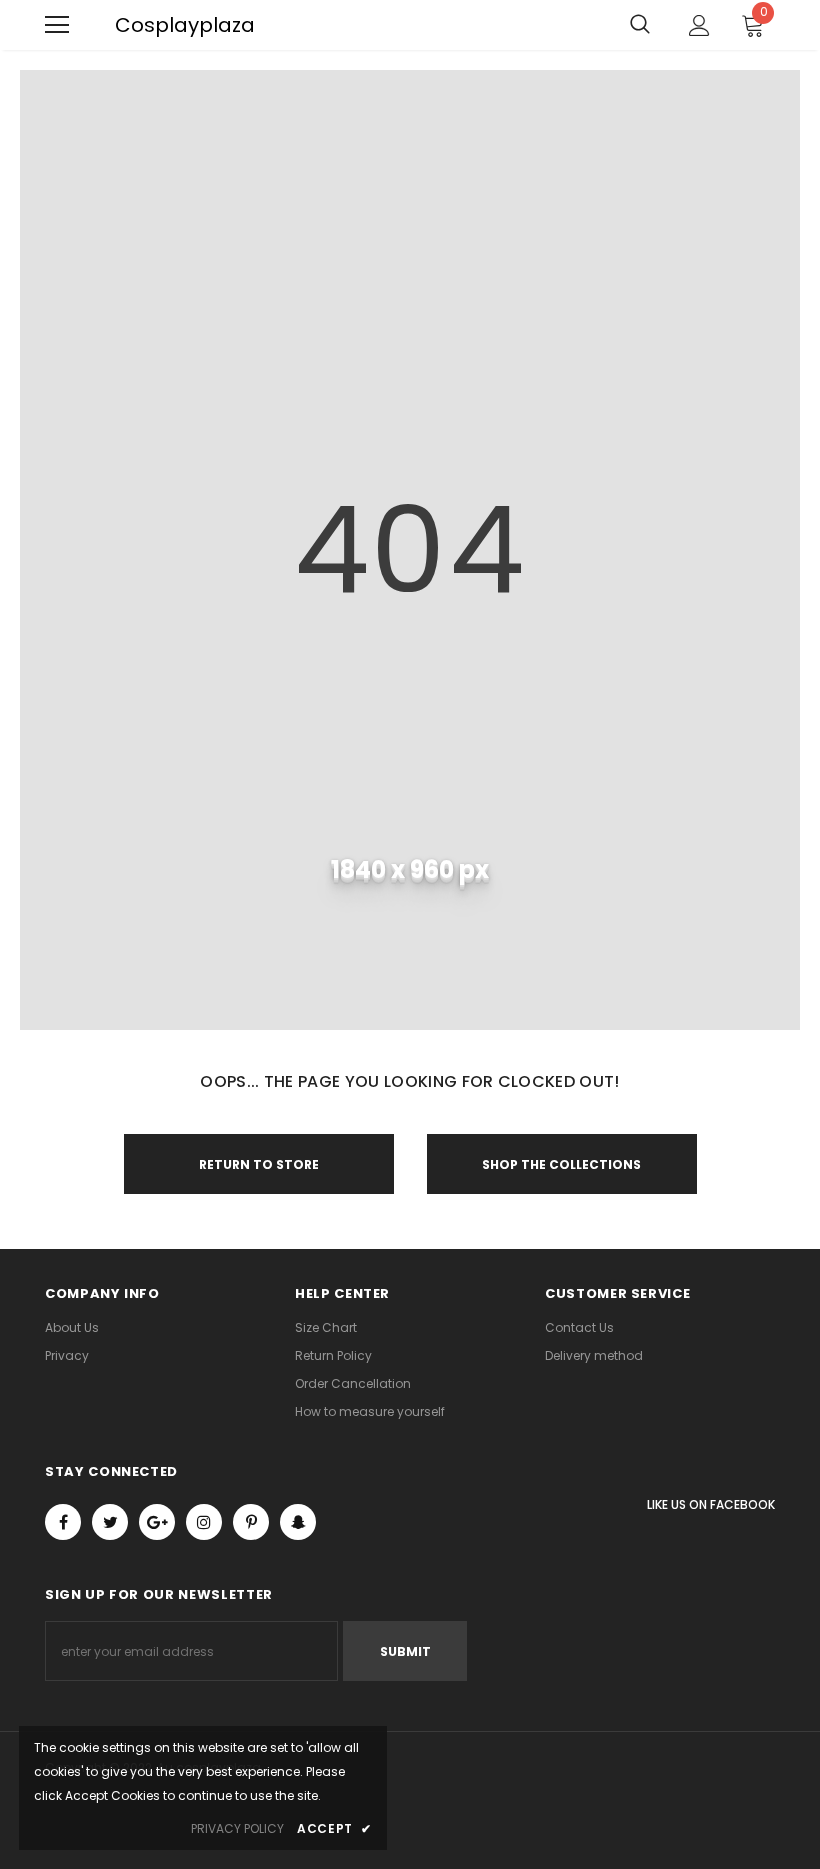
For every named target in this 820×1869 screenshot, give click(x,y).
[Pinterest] (251, 1522)
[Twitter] (110, 1522)
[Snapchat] (298, 1522)
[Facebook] (63, 1522)
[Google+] (157, 1522)
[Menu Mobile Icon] (57, 25)
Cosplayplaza (125, 25)
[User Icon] (699, 25)
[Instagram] (204, 1522)
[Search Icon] (640, 25)
